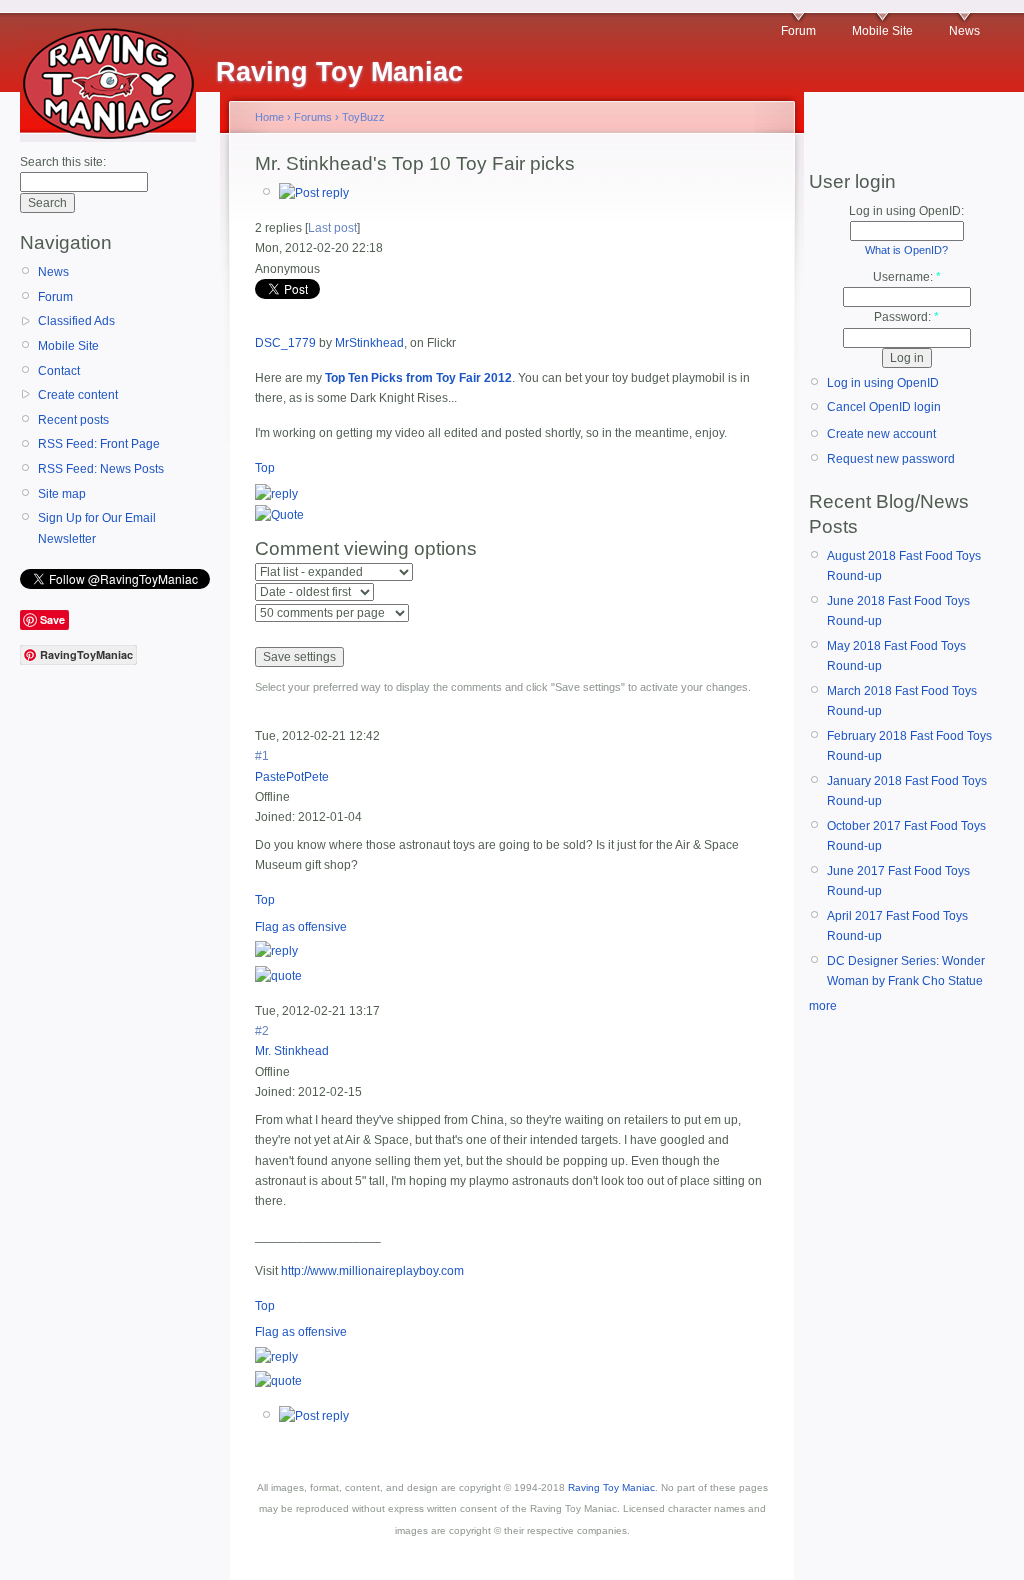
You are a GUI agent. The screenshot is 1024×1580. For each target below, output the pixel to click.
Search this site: (63, 162)
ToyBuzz (363, 117)
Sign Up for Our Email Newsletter (97, 528)
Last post (332, 228)
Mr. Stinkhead (292, 1051)
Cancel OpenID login (884, 407)
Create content (78, 395)
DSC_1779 (285, 343)
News (964, 31)
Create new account (881, 434)
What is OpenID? (906, 250)
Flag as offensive (301, 927)
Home (269, 117)
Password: (906, 317)
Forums (313, 117)
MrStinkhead (369, 343)
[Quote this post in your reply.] (279, 515)
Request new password (891, 459)
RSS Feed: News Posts (101, 469)
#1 (262, 756)
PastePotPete (292, 777)
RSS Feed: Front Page (99, 444)
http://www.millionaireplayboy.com (372, 1271)
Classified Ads (76, 321)
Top (265, 468)
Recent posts (73, 420)
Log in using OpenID (883, 383)
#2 (262, 1031)
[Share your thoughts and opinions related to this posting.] (314, 193)
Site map (62, 494)
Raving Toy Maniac (611, 1487)
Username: (907, 277)
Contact (59, 371)
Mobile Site (882, 31)
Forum (798, 31)
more (823, 1006)
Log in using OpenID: (906, 211)
